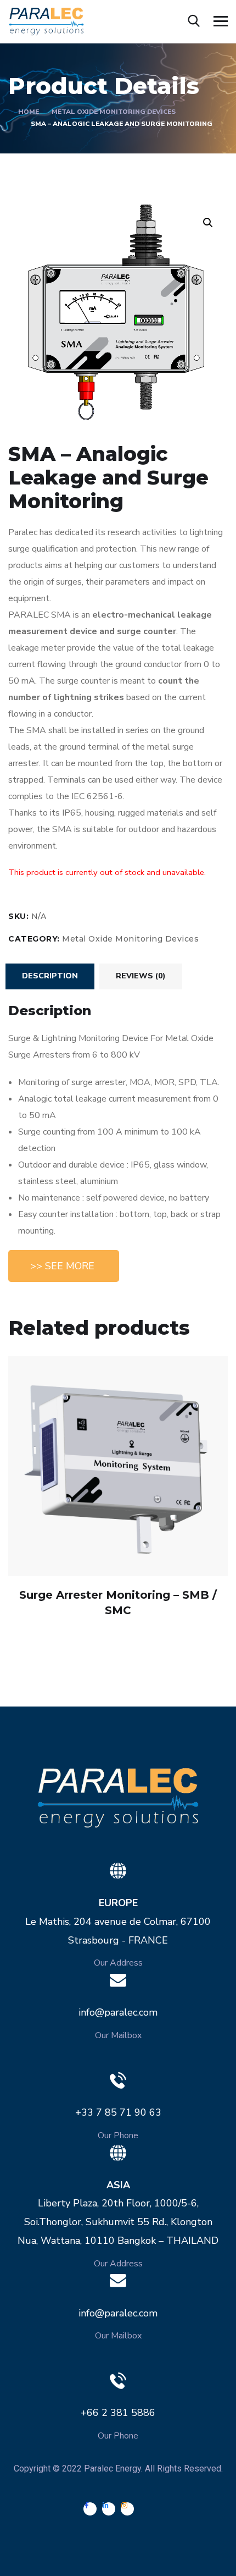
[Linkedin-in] (109, 2509)
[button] (64, 1266)
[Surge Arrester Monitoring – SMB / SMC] (118, 1466)
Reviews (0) (141, 976)
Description (50, 976)
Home (29, 112)
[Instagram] (127, 2509)
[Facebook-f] (90, 2509)
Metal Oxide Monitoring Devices (114, 112)
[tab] (50, 976)
